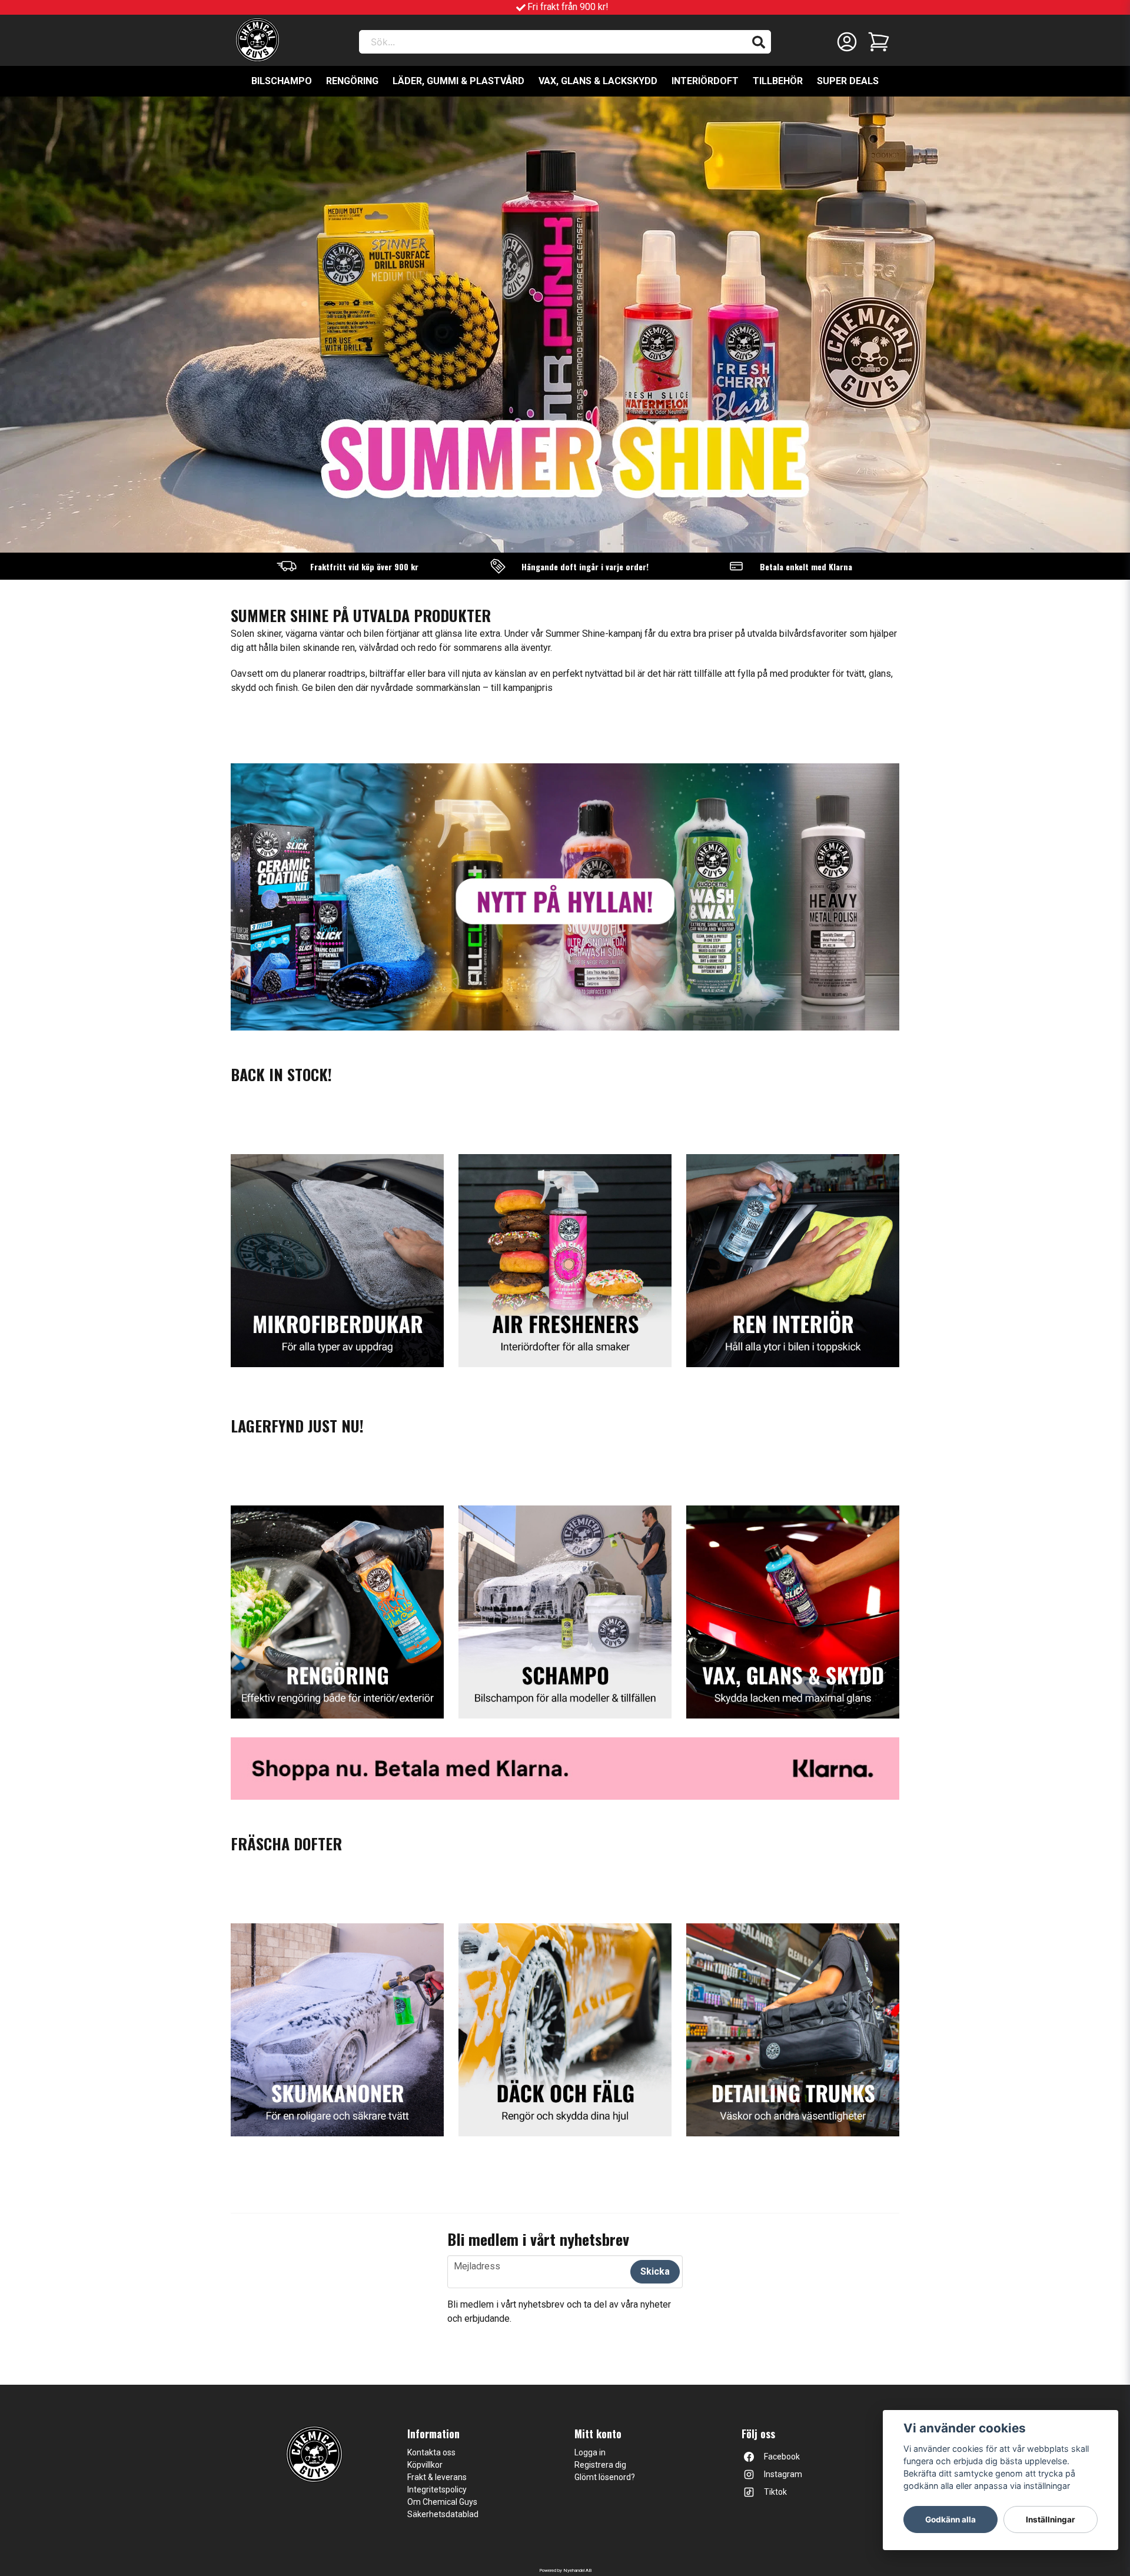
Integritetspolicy (437, 2489)
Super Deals (848, 81)
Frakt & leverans (437, 2477)
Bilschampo (282, 81)
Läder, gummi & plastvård (458, 81)
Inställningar (1051, 2520)
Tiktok (775, 2492)
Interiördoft (705, 81)
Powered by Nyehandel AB (565, 2570)
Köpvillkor (425, 2465)
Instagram (783, 2474)
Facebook (782, 2457)
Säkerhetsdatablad (443, 2514)
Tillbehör (778, 81)
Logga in (590, 2452)
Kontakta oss (431, 2452)
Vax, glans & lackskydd (598, 81)
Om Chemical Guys (442, 2502)
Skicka (655, 2271)
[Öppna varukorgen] (879, 42)
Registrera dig (600, 2465)
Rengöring (352, 81)
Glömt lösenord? (605, 2477)
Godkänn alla (950, 2520)
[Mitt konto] (847, 42)
